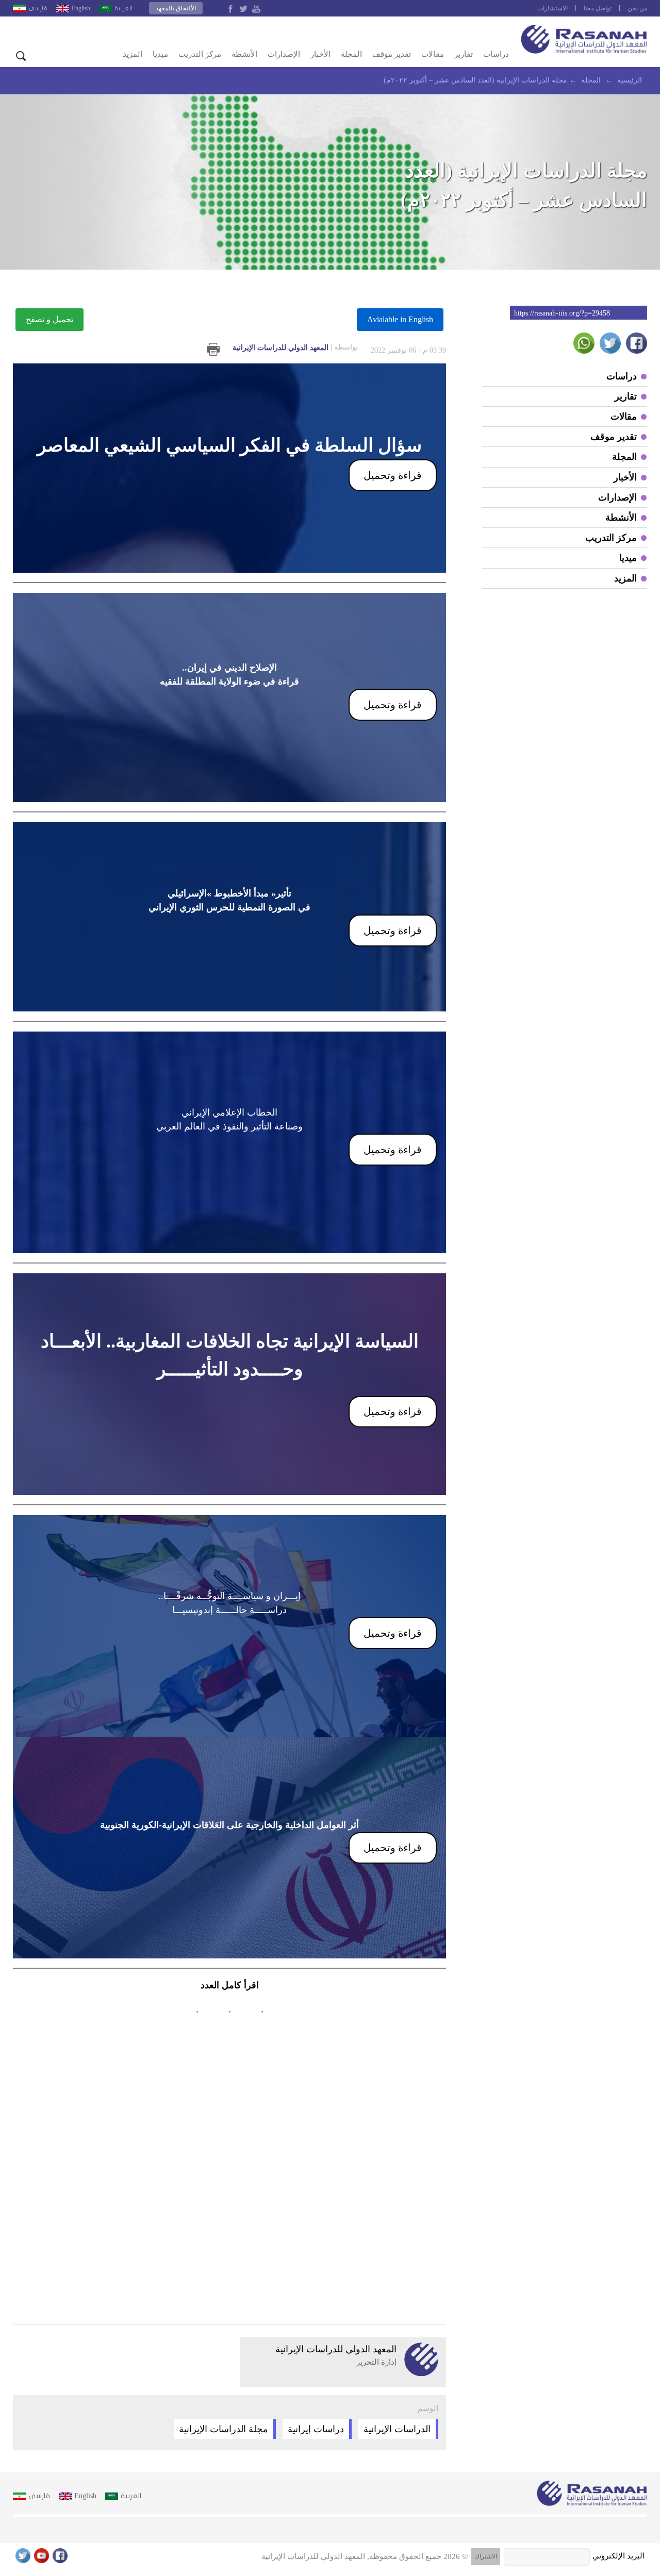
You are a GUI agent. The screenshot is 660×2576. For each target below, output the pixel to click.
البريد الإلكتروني (618, 2556)
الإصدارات (284, 54)
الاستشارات (552, 8)
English (81, 8)
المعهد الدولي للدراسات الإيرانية (295, 347)
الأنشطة (244, 54)
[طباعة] (213, 349)
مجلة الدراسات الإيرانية (224, 2429)
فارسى (38, 8)
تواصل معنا (598, 8)
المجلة (351, 54)
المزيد (133, 54)
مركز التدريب (200, 54)
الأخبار (320, 54)
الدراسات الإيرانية (397, 2429)
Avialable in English (400, 319)
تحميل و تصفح (49, 319)
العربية (123, 8)
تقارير (464, 54)
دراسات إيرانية (316, 2429)
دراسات (496, 54)
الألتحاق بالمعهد (176, 8)
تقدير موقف (392, 54)
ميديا (160, 54)
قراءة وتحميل (393, 475)
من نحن (637, 8)
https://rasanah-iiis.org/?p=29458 (562, 313)
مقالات (433, 54)
